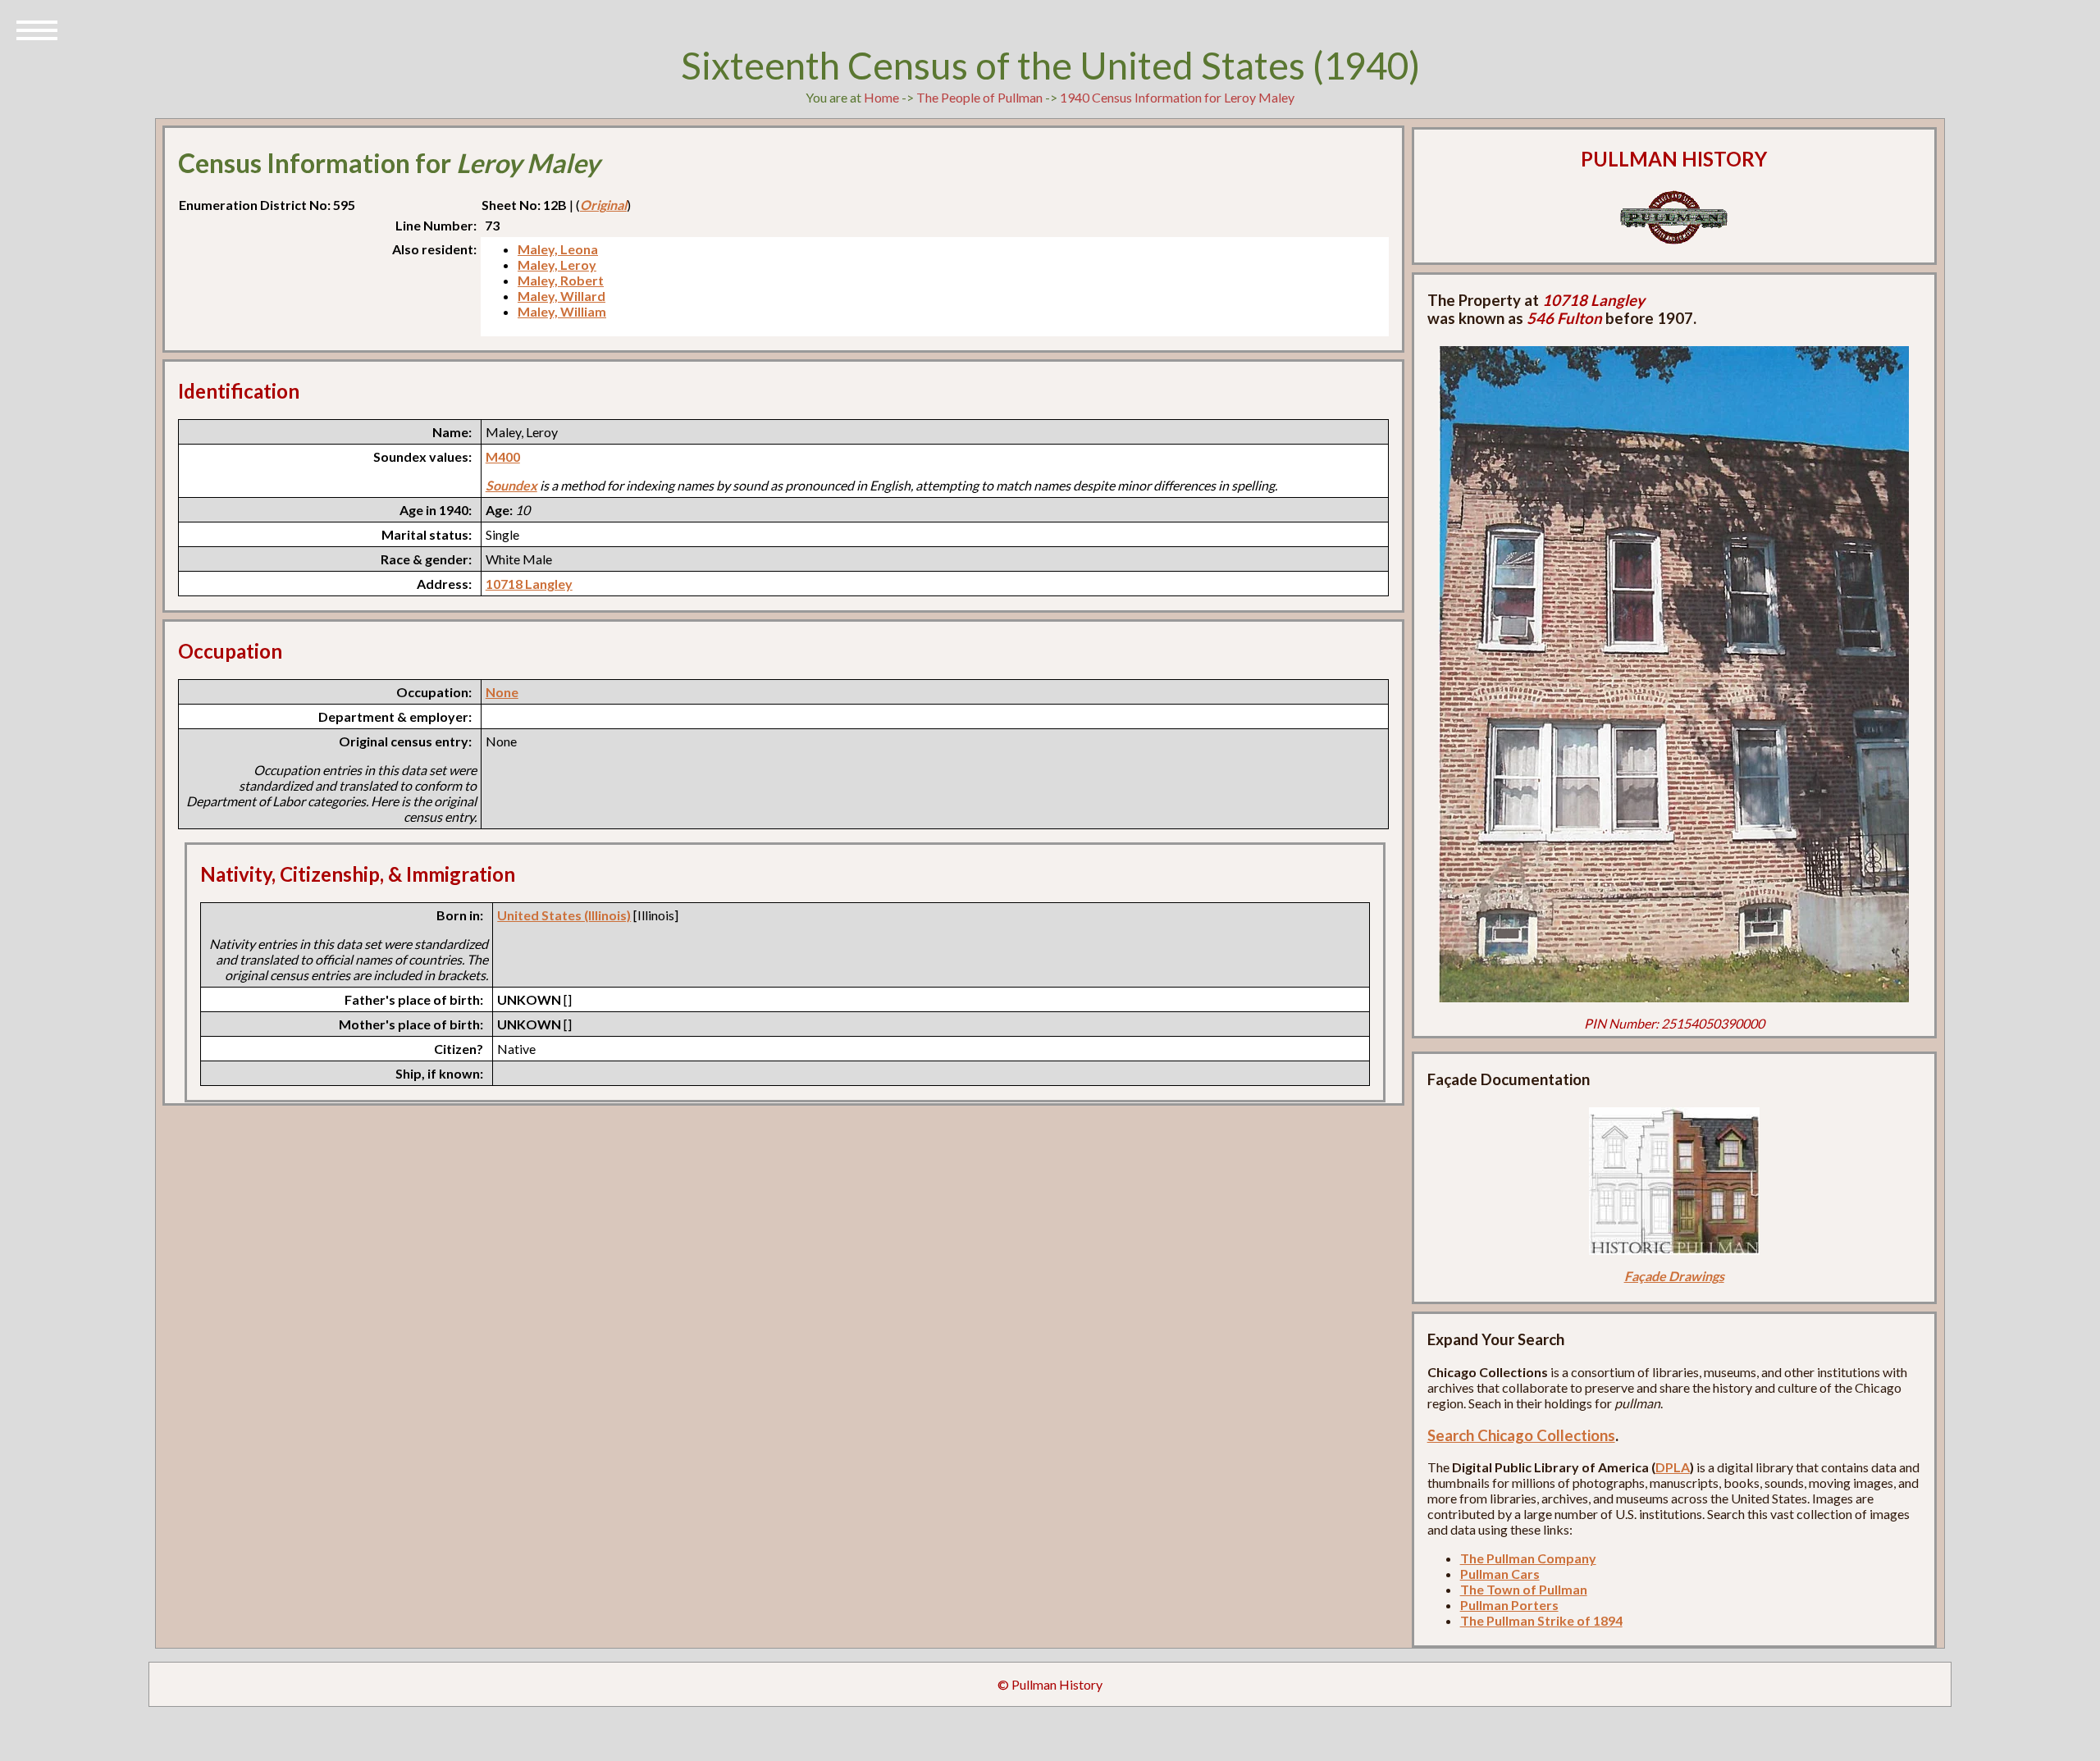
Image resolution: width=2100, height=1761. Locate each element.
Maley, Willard (562, 296)
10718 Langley (529, 584)
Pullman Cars (1500, 1574)
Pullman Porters (1509, 1605)
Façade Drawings (1674, 1276)
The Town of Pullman (1524, 1589)
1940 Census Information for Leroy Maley (1177, 97)
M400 (503, 456)
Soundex (511, 485)
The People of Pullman (979, 97)
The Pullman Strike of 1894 (1541, 1620)
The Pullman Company (1528, 1558)
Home (881, 97)
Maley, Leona (558, 249)
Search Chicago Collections (1521, 1435)
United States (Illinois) (564, 915)
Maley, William (562, 311)
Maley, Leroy (557, 265)
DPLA (1673, 1467)
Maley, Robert (561, 280)
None (502, 692)
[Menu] (37, 29)
